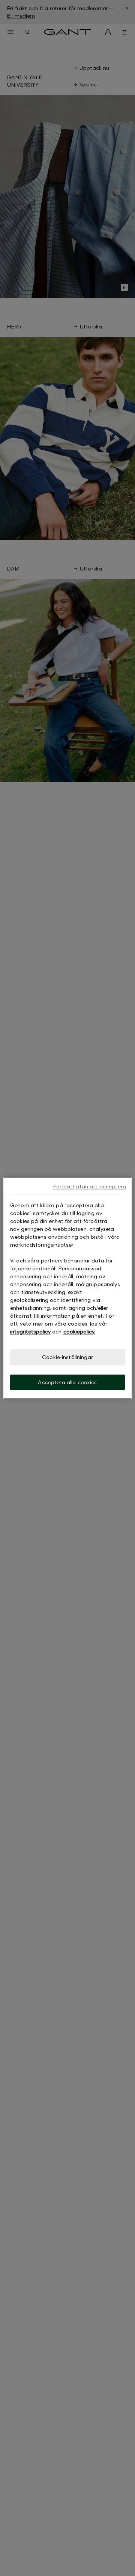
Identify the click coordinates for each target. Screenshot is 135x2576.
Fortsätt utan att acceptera (89, 1186)
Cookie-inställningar (67, 1357)
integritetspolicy (30, 1331)
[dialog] (67, 1288)
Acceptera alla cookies (67, 1382)
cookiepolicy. (79, 1331)
